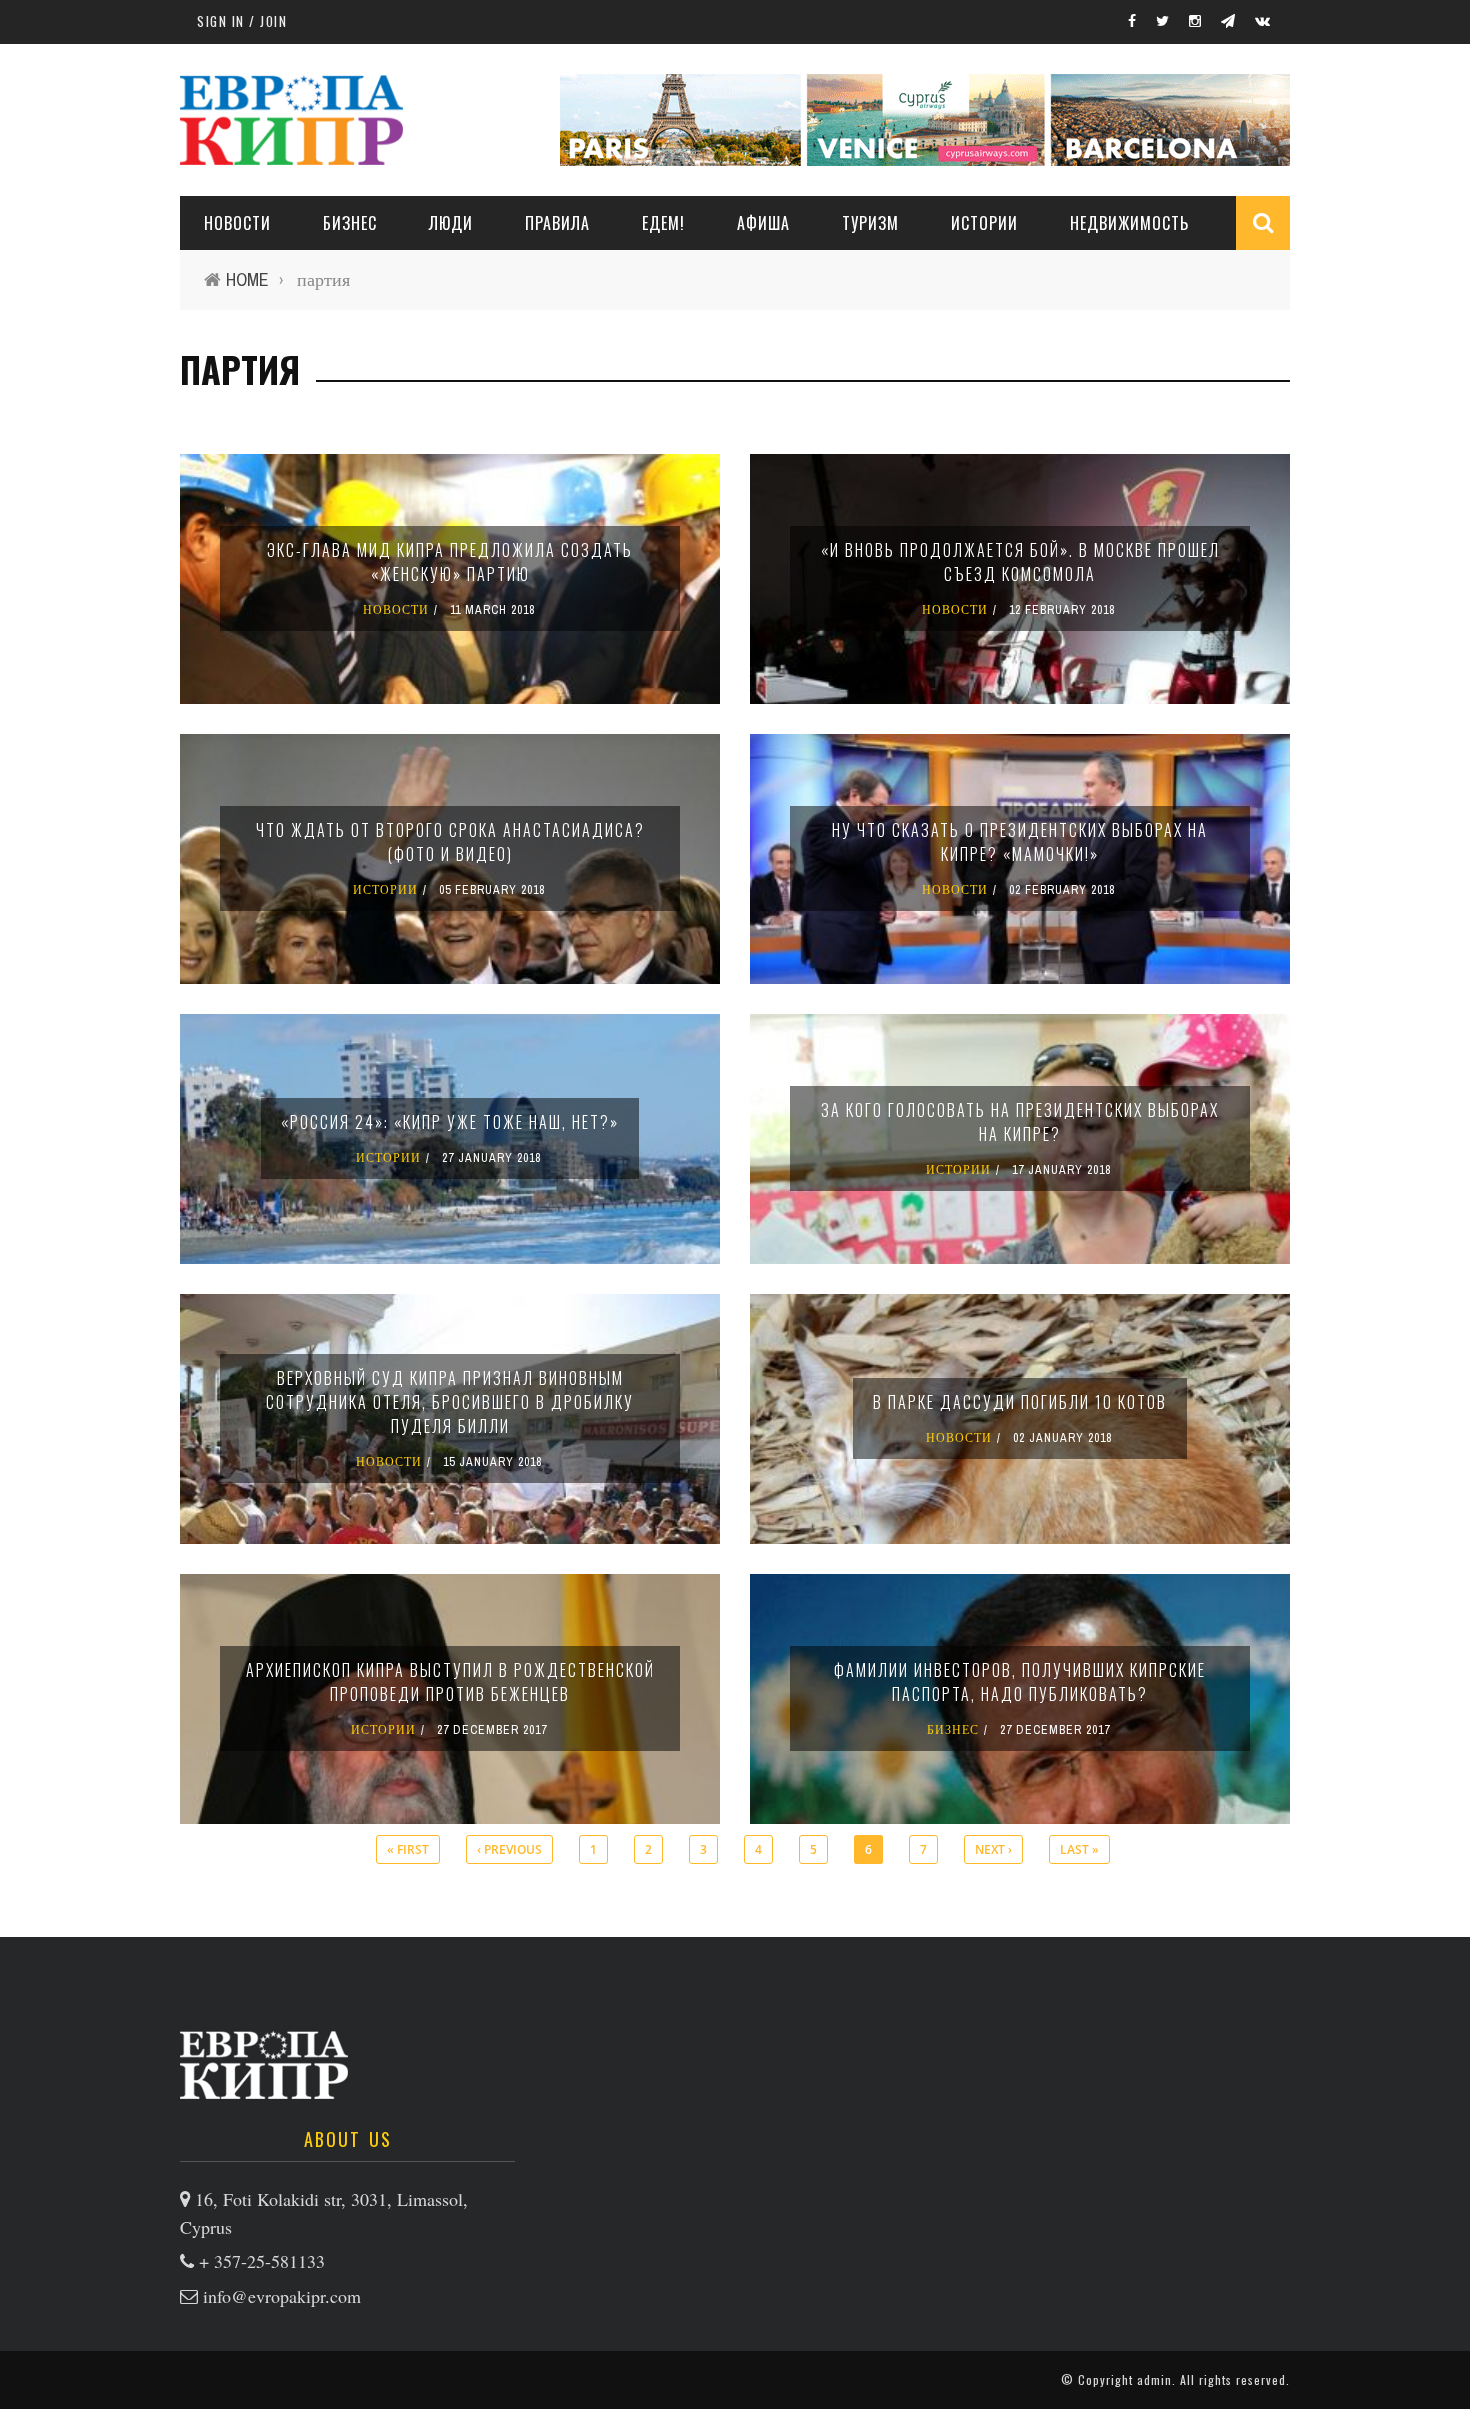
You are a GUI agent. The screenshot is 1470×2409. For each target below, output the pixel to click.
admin (1154, 2379)
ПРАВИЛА (557, 223)
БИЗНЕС (953, 1730)
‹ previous (509, 1849)
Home (247, 279)
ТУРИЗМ (870, 223)
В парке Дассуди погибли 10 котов (1020, 1402)
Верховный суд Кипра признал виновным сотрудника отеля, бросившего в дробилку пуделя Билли (450, 1402)
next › (993, 1849)
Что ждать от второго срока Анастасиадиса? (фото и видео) (450, 842)
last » (1079, 1849)
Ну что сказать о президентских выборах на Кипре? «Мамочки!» (1020, 842)
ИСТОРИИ (984, 223)
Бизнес (350, 223)
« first (408, 1849)
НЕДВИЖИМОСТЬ (1129, 223)
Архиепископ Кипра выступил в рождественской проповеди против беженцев (450, 1682)
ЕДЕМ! (663, 223)
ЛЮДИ (451, 223)
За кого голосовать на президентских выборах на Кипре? (1020, 1122)
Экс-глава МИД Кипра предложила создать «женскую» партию (450, 562)
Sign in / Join (242, 21)
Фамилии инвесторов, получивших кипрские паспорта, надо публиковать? (1020, 1682)
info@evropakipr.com (282, 2296)
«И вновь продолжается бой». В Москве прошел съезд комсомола (1020, 562)
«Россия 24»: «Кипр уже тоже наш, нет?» (450, 1122)
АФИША (763, 223)
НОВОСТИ (237, 223)
